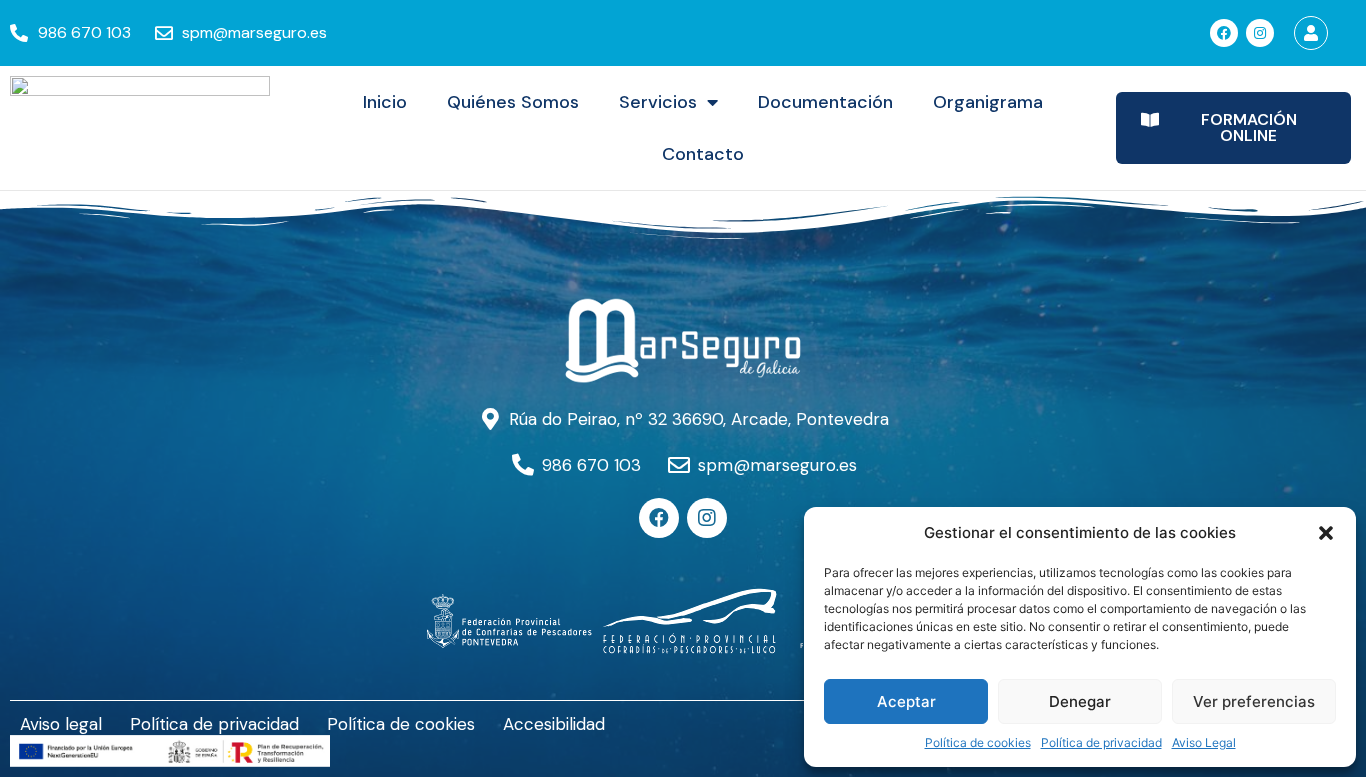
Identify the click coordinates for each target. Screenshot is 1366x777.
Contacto (703, 154)
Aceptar (906, 701)
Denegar (1080, 701)
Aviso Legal (1204, 742)
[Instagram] (1260, 33)
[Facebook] (1224, 33)
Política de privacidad (1101, 742)
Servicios (658, 102)
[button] (1326, 533)
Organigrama (988, 102)
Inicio (385, 102)
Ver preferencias (1254, 701)
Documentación (825, 102)
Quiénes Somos (513, 102)
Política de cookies (978, 742)
